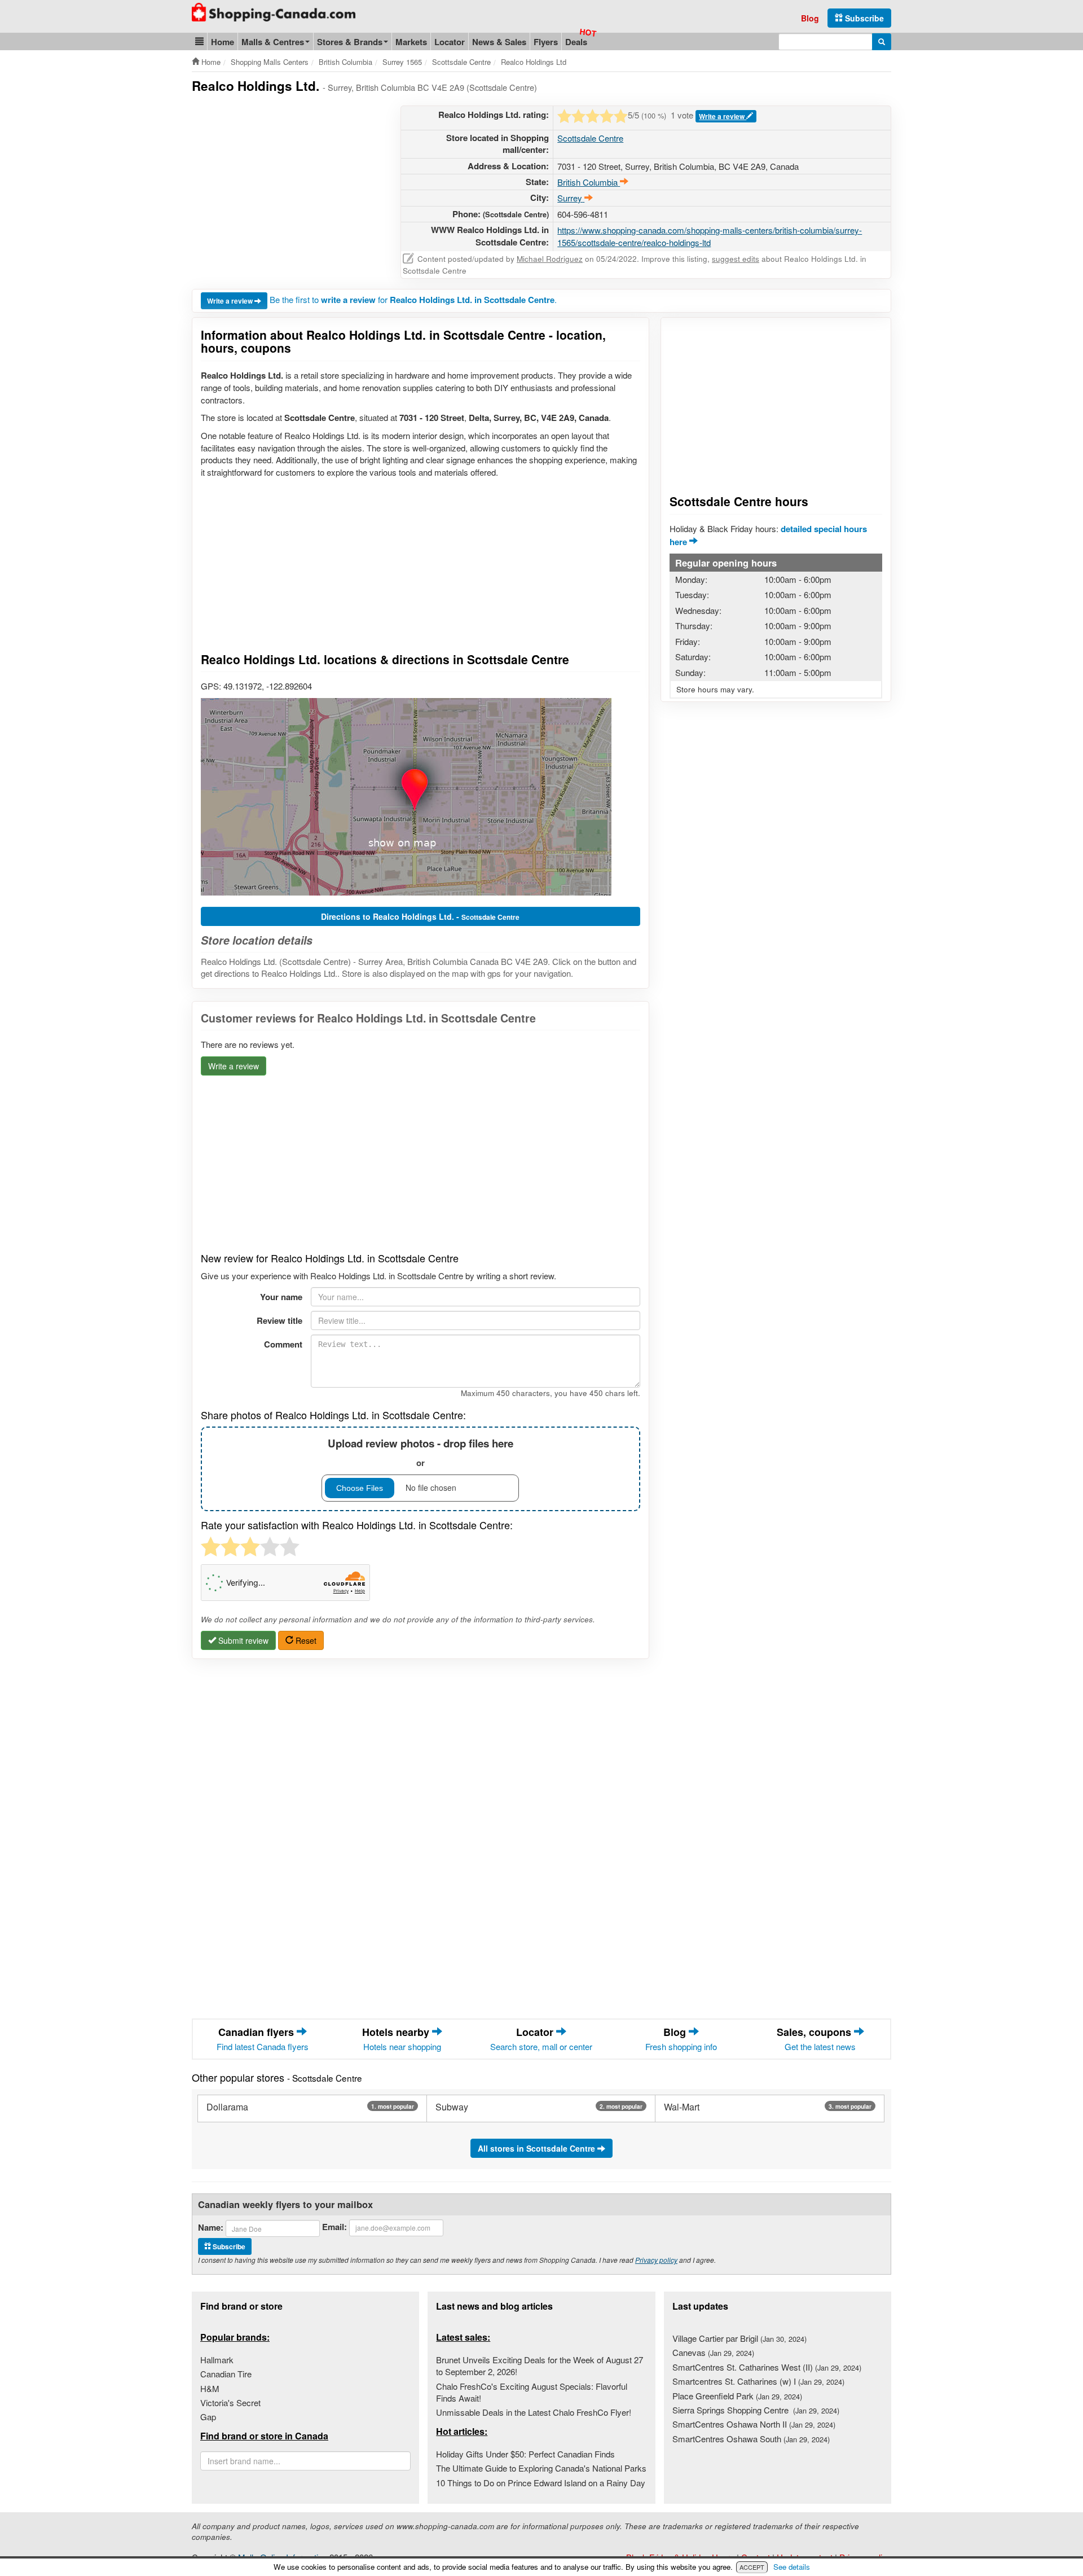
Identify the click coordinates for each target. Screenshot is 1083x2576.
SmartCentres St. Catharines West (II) (767, 2367)
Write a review (723, 116)
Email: (334, 2227)
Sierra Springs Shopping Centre (756, 2410)
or (421, 1452)
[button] (199, 41)
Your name (281, 1297)
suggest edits (736, 259)
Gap (208, 2417)
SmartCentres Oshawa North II (754, 2424)
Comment (283, 1344)
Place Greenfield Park (737, 2396)
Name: (211, 2228)
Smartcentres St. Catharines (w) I (758, 2381)
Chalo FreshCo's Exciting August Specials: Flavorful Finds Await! (532, 2392)
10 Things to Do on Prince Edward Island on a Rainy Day (541, 2483)
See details (792, 2567)
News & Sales (499, 42)
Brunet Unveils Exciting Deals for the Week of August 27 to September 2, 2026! (540, 2366)
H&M (210, 2388)
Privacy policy (656, 2260)
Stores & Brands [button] (350, 42)
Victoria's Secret (230, 2402)
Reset (305, 1640)
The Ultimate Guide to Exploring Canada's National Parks (541, 2468)
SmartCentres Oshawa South (751, 2439)
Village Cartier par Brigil (739, 2338)
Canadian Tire (226, 2374)
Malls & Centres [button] (273, 42)
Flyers (546, 42)
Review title (279, 1320)
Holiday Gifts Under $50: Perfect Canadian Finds (525, 2454)
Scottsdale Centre (590, 138)
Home (223, 42)
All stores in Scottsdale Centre (538, 2148)
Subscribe (863, 18)
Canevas (713, 2352)
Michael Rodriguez (550, 259)
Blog (810, 18)
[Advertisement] (287, 185)
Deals (576, 42)
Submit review (242, 1640)
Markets (411, 42)
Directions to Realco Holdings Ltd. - (420, 916)
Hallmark (217, 2360)
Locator (450, 42)
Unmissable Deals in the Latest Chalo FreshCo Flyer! (534, 2412)
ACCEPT (752, 2567)
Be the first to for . (413, 299)
